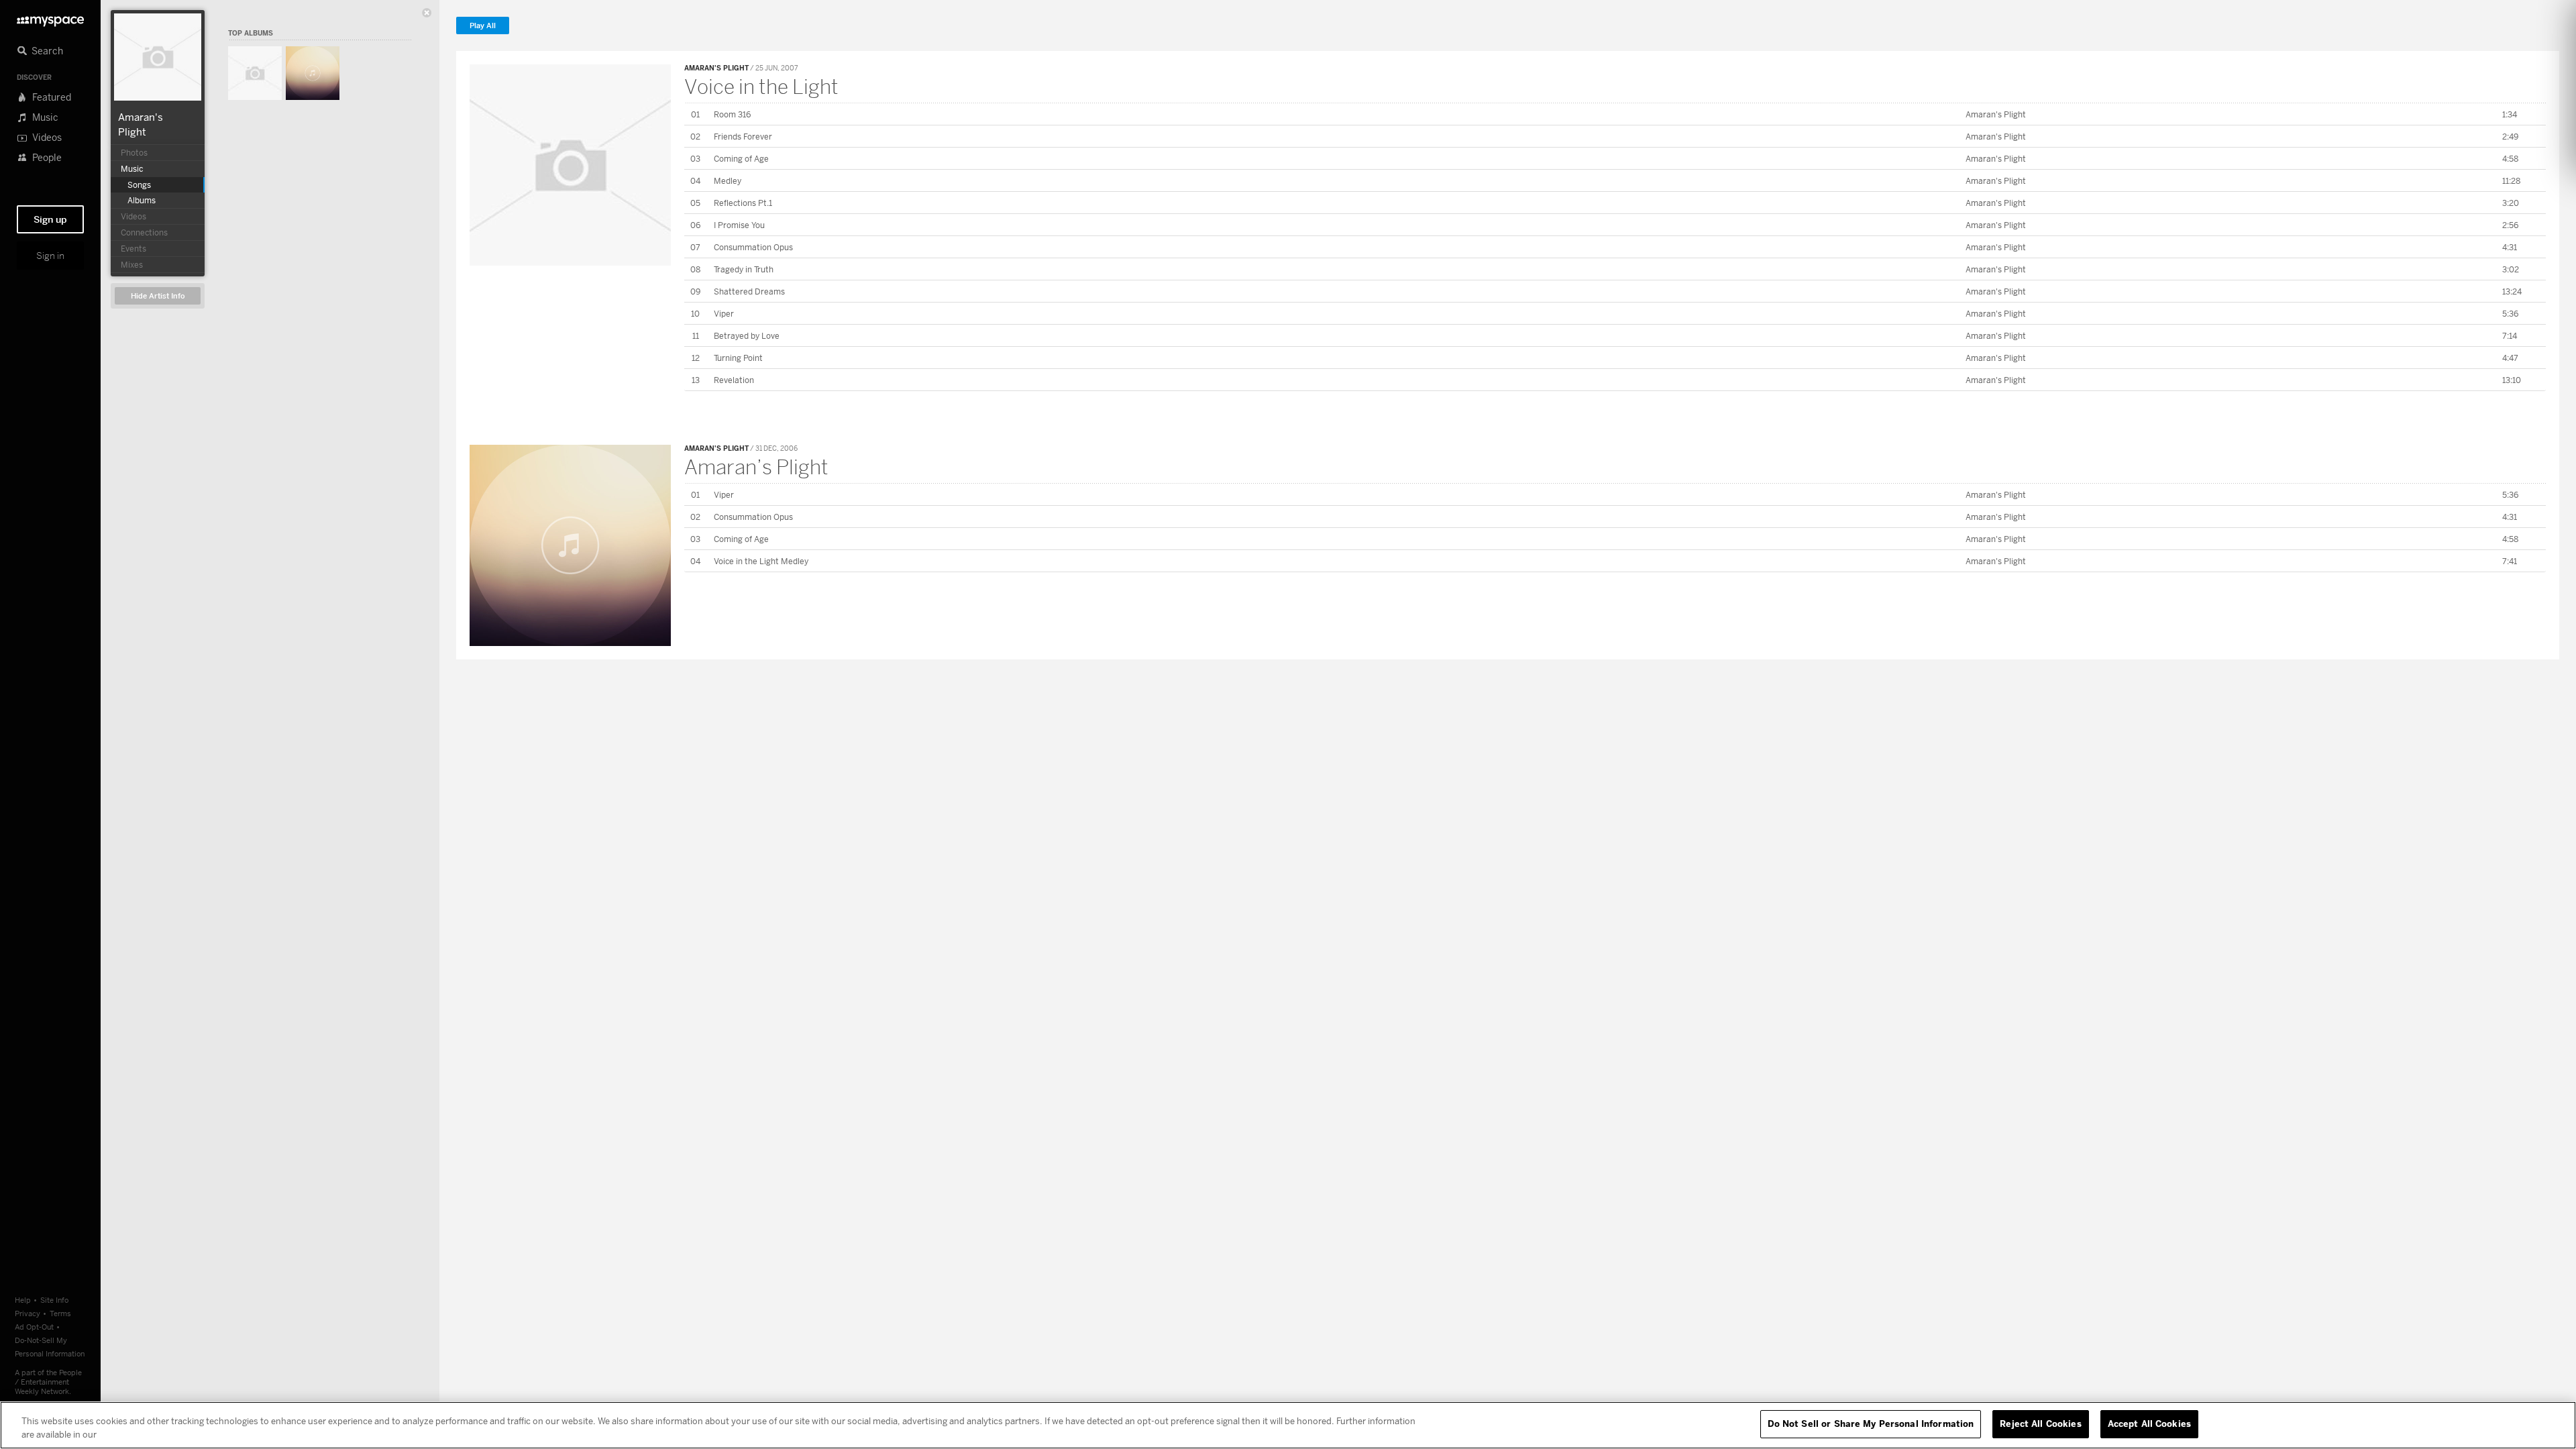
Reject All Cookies (2040, 1424)
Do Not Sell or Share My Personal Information (1871, 1424)
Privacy (28, 1313)
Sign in (50, 256)
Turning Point (738, 358)
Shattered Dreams (749, 291)
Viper (724, 314)
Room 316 (732, 114)
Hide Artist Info (158, 296)
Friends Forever (743, 137)
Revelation (734, 380)
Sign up (50, 219)
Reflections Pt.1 (743, 203)
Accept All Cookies (2149, 1424)
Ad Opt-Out (34, 1327)
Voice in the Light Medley (761, 561)
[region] (1288, 1425)
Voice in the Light (761, 87)
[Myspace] (50, 18)
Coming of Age (741, 159)
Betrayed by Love (747, 336)
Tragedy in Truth (744, 269)
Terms (60, 1313)
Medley (728, 181)
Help (23, 1300)
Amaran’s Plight (756, 467)
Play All (483, 26)
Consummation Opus (753, 247)
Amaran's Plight (716, 68)
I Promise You (739, 225)
